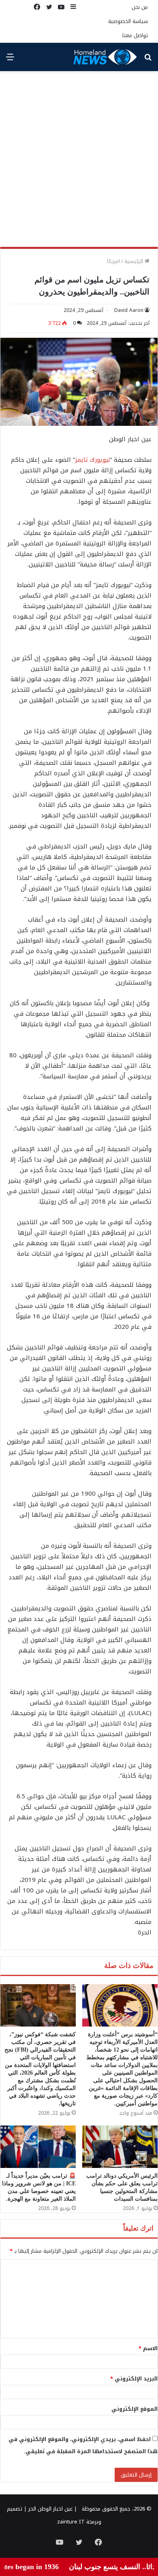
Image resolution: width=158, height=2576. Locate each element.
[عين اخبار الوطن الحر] (105, 57)
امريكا (113, 261)
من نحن (140, 7)
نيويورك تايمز (92, 460)
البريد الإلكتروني (134, 2379)
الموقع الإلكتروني (135, 2409)
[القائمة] (10, 60)
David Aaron (129, 310)
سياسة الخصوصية (128, 21)
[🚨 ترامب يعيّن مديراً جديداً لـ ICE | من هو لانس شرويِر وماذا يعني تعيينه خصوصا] (38, 2147)
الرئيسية (135, 261)
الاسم (148, 2348)
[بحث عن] (148, 60)
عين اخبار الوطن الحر (50, 2509)
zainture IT (71, 2522)
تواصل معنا (135, 35)
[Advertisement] (79, 162)
